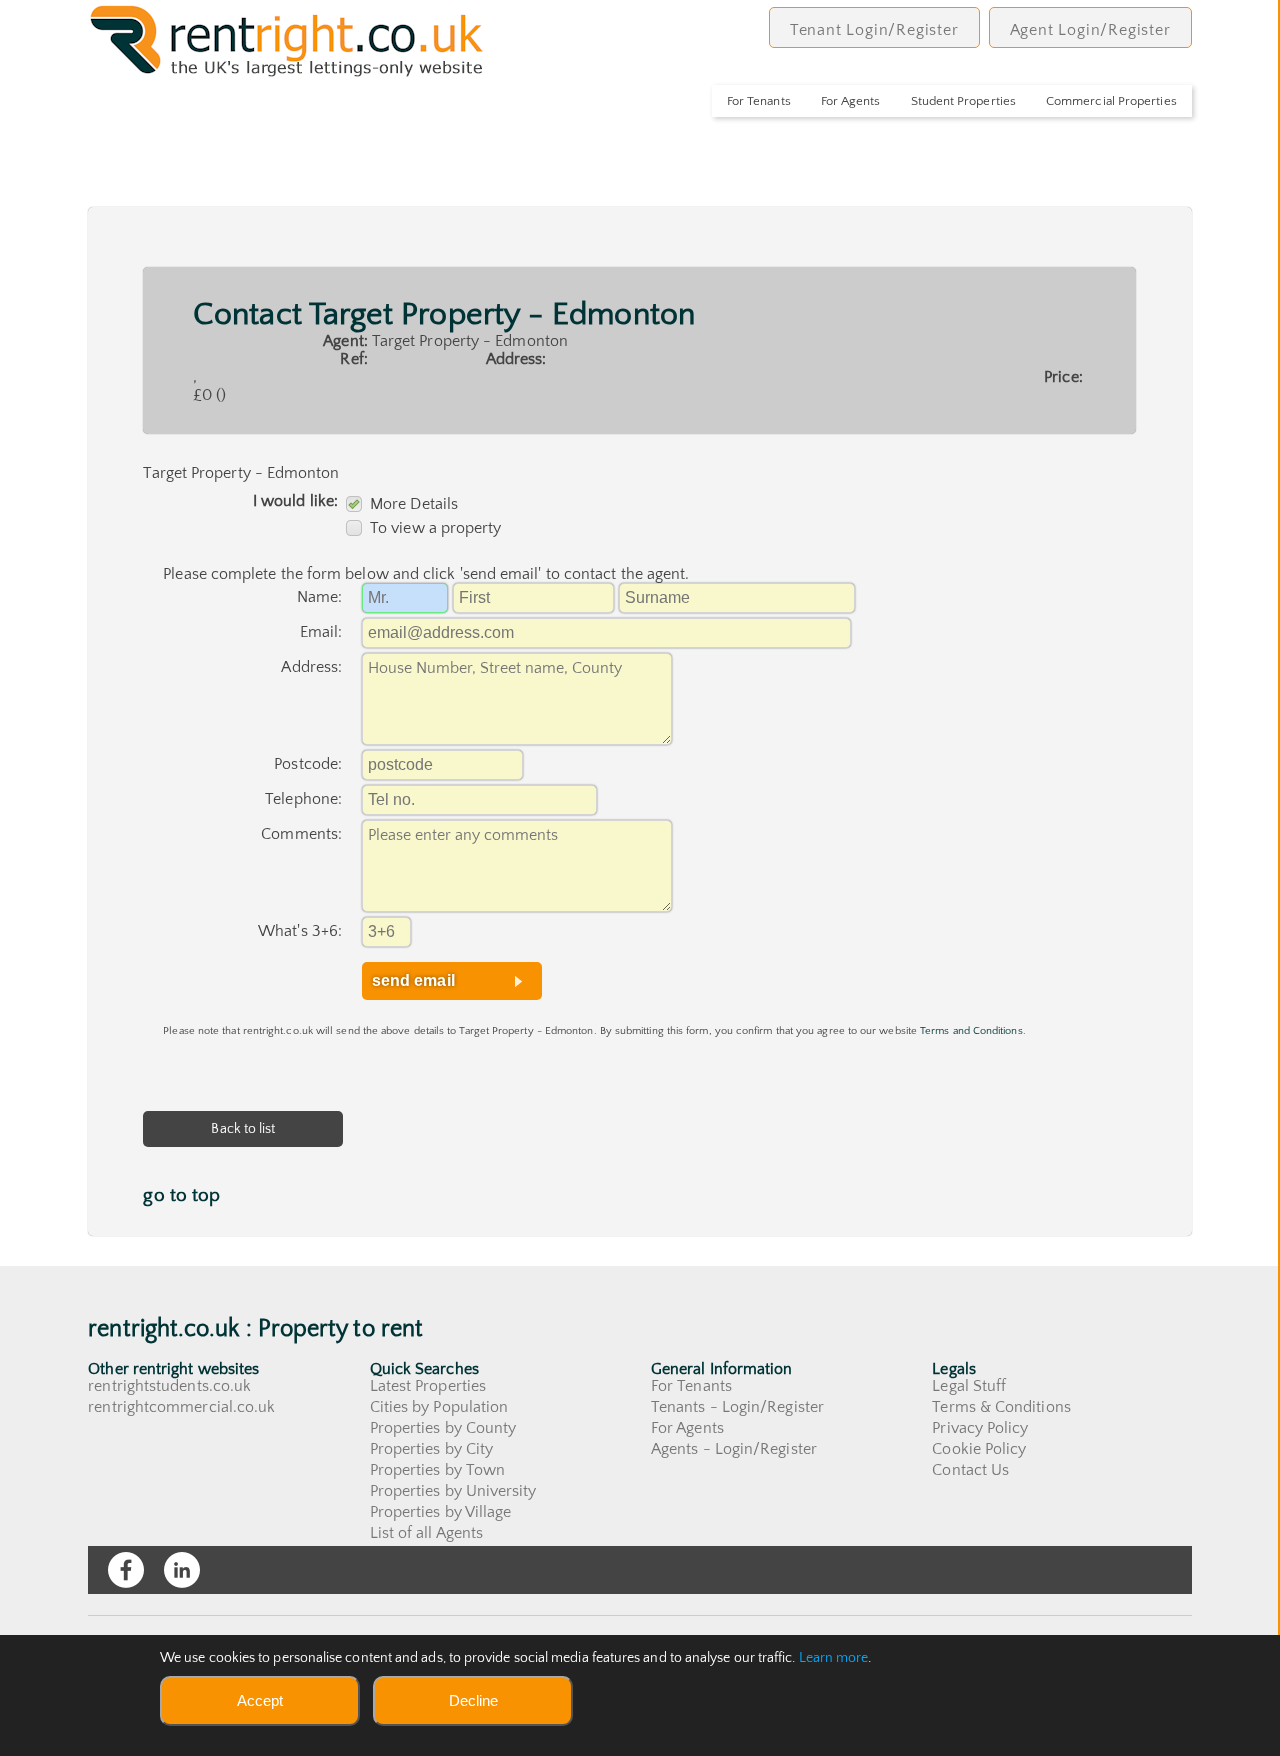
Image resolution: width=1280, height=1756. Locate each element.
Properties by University (453, 1491)
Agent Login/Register (1090, 30)
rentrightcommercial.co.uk (181, 1407)
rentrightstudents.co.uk (169, 1386)
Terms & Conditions (1001, 1407)
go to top (181, 1195)
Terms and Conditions (971, 1031)
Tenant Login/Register (874, 30)
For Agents (851, 101)
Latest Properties (428, 1386)
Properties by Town (437, 1470)
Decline (473, 1700)
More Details (414, 504)
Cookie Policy (979, 1449)
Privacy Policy (980, 1428)
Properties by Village (441, 1512)
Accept (260, 1700)
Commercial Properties (1111, 101)
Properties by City (431, 1449)
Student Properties (963, 101)
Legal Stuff (969, 1386)
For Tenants (759, 101)
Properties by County (443, 1428)
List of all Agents (426, 1533)
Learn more (834, 1658)
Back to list (243, 1129)
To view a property (435, 528)
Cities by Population (439, 1407)
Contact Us (970, 1470)
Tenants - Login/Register (737, 1407)
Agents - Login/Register (734, 1449)
